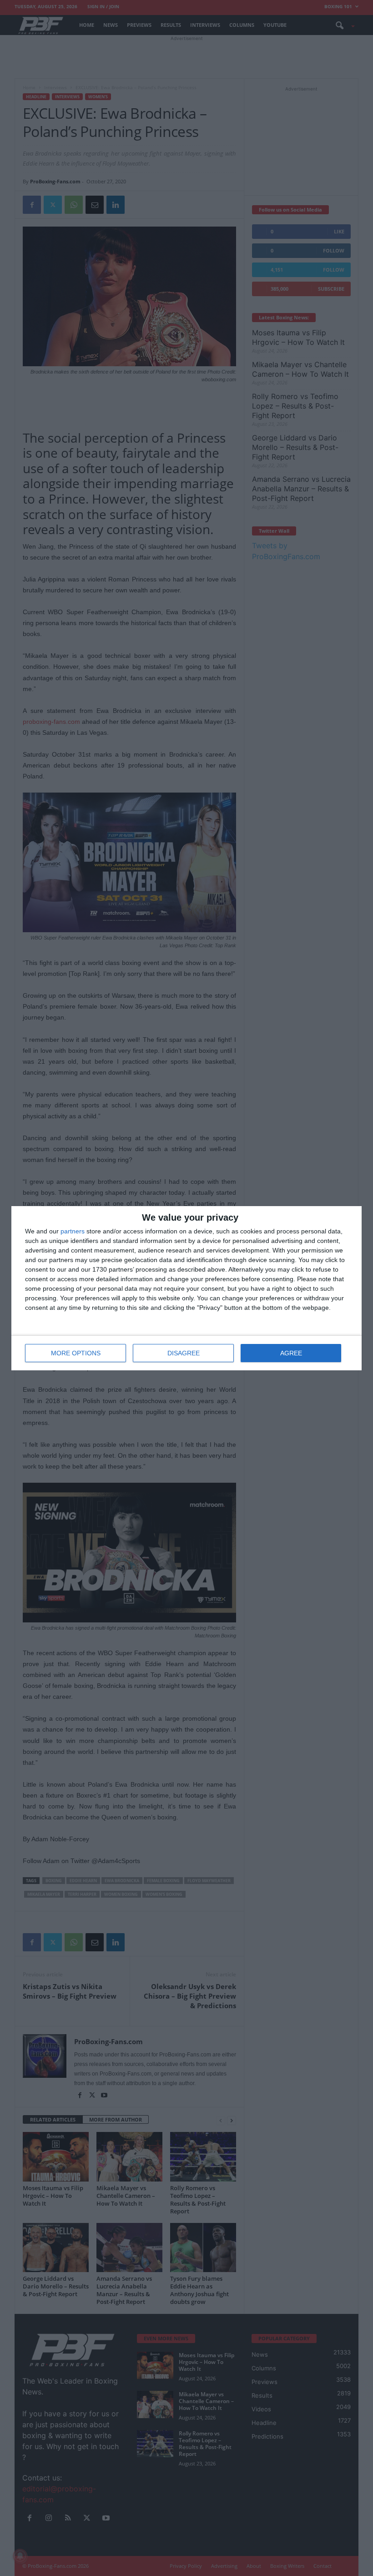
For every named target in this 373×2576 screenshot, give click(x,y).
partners (73, 1231)
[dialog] (186, 1288)
